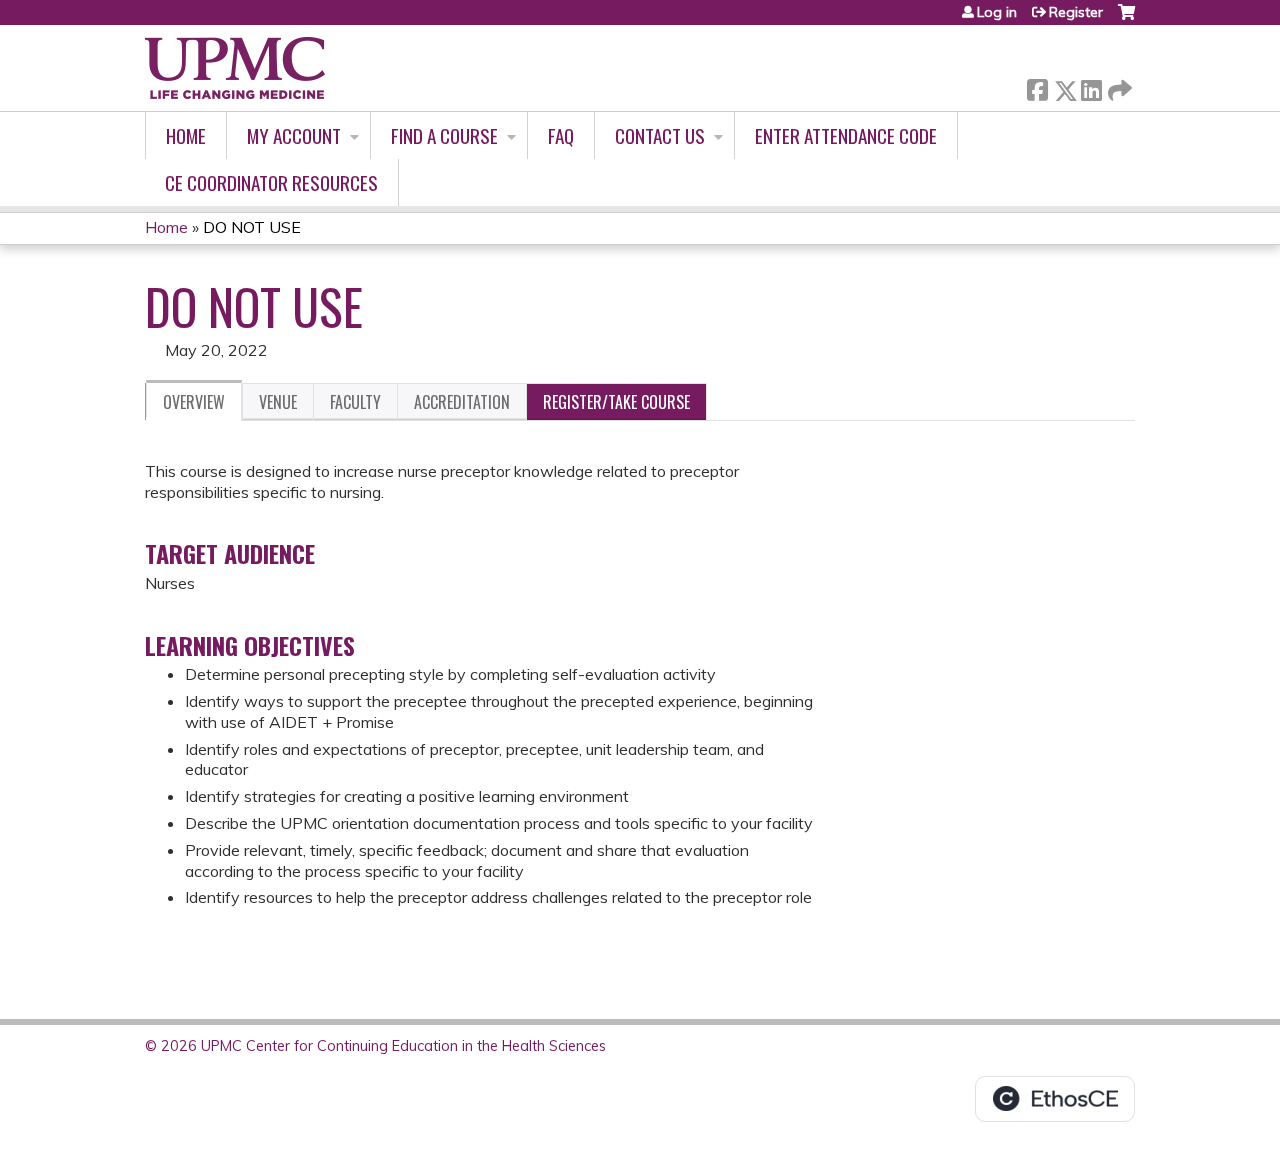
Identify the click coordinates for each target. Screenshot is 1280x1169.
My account (294, 135)
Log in (997, 12)
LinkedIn (1091, 86)
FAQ (561, 135)
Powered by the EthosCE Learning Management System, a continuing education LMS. (1055, 1099)
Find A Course (444, 135)
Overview (194, 402)
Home (186, 135)
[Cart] (1126, 19)
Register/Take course (616, 402)
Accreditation (462, 402)
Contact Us (660, 135)
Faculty (355, 402)
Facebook (1037, 86)
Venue (278, 402)
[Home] (235, 68)
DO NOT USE (252, 227)
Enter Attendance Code (846, 135)
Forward (1118, 85)
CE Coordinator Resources (271, 182)
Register (1076, 12)
